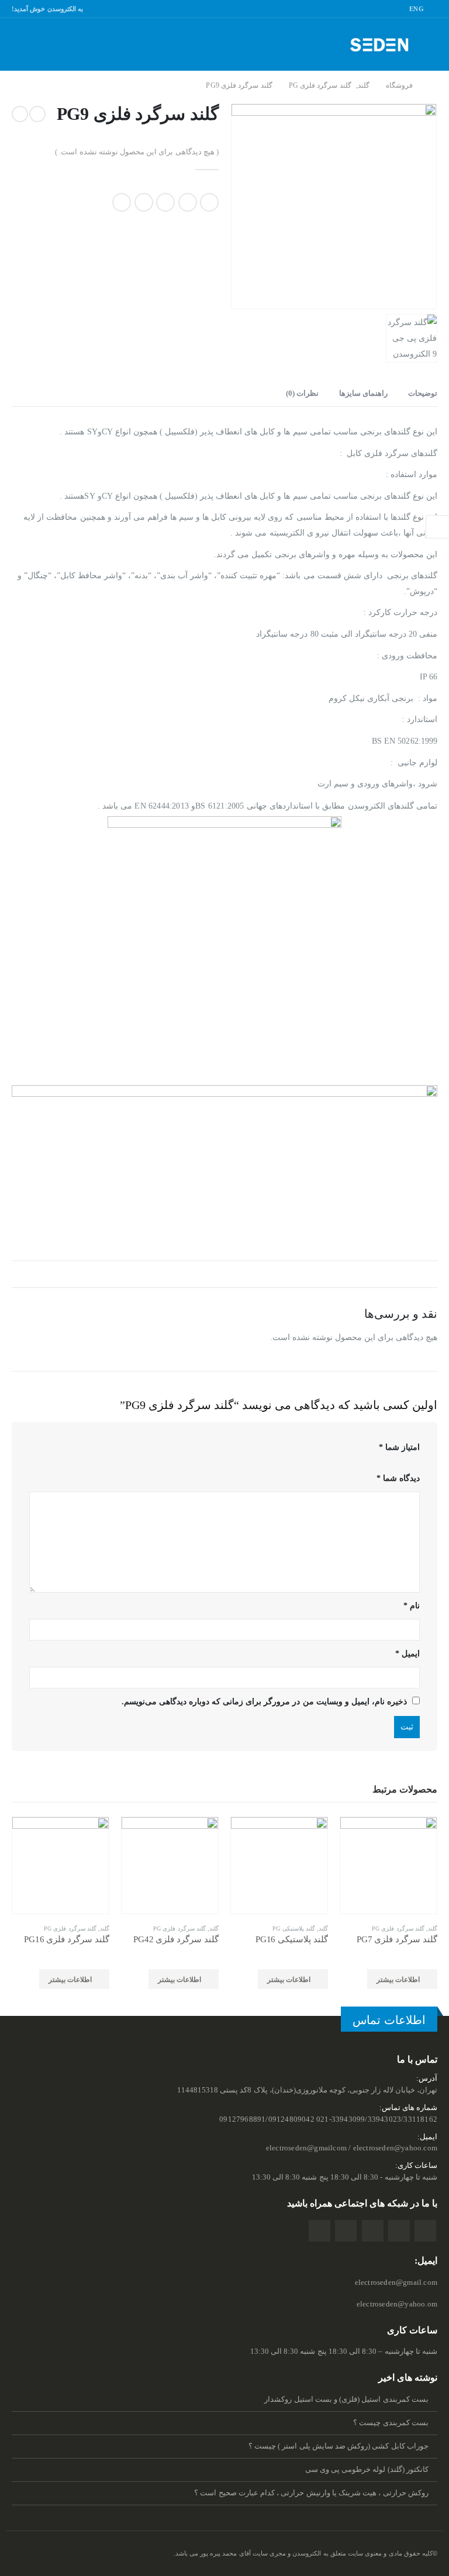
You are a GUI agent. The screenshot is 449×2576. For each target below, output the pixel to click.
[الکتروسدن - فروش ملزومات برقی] (379, 45)
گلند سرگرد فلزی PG (398, 1928)
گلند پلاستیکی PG (294, 1928)
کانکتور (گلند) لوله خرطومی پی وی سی (367, 2470)
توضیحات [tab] (423, 393)
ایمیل (407, 1654)
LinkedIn (165, 202)
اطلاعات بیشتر (398, 1980)
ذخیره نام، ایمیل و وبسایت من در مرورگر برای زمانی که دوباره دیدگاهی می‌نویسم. (264, 1702)
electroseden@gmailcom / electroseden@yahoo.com (352, 2148)
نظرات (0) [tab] (302, 393)
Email (122, 202)
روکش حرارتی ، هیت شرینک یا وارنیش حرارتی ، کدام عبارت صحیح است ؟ (311, 2493)
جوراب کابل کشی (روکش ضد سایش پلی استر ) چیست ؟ (339, 2446)
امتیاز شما (399, 1447)
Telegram (320, 2231)
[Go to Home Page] (433, 86)
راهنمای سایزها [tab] (363, 393)
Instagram (373, 2231)
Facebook (209, 202)
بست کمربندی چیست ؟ (391, 2423)
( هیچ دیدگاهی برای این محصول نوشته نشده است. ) (137, 152)
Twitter (188, 202)
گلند (433, 1928)
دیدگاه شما (398, 1478)
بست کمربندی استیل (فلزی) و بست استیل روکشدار (346, 2399)
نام (412, 1606)
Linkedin (346, 2231)
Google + (144, 202)
